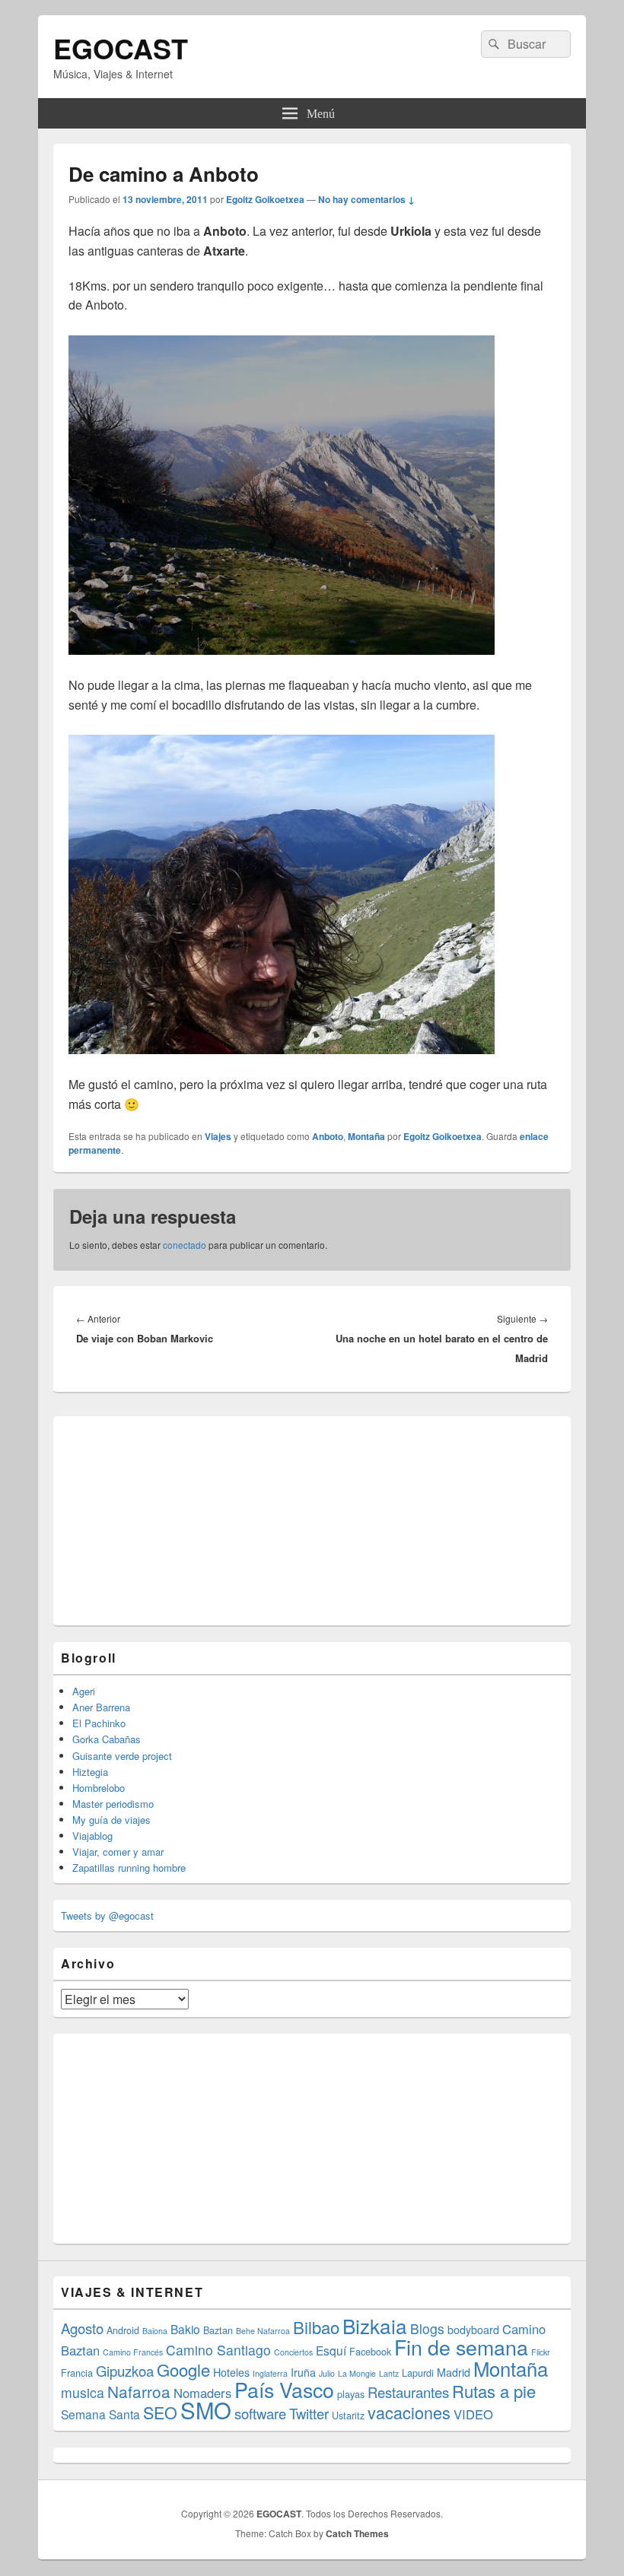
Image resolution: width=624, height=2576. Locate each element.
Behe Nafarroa (263, 2331)
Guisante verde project (122, 1756)
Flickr (541, 2352)
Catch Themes (357, 2533)
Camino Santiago (218, 2350)
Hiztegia (90, 1772)
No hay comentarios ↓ (366, 199)
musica (83, 2392)
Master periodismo (113, 1804)
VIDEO (473, 2414)
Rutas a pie (494, 2391)
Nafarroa (139, 2391)
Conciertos (293, 2352)
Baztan (218, 2330)
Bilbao (316, 2327)
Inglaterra (270, 2373)
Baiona (155, 2331)
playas (351, 2394)
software (260, 2413)
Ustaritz (348, 2415)
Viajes (218, 1136)
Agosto (82, 2328)
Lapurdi (418, 2373)
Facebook (370, 2351)
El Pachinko (99, 1723)
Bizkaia (375, 2325)
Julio (327, 2373)
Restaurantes (408, 2392)
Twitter (309, 2413)
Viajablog (92, 1836)
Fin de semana (461, 2347)
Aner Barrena (101, 1707)
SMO (206, 2409)
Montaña (366, 1136)
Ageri (84, 1691)
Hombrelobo (99, 1788)
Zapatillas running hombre (129, 1868)
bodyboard (473, 2330)
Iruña (303, 2372)
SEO (160, 2412)
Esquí (331, 2350)
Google (183, 2370)
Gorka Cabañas (107, 1739)
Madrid (454, 2372)
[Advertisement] (175, 1519)
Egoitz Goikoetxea (265, 199)
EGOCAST (121, 48)
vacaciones (409, 2412)
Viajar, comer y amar (118, 1852)
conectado (185, 1245)
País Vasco (284, 2389)
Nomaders (202, 2393)
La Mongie (357, 2373)
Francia (77, 2373)
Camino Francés (133, 2352)
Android (123, 2330)
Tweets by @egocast (107, 1915)
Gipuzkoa (125, 2371)
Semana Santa (100, 2414)
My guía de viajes (111, 1820)
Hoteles (231, 2372)
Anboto (328, 1136)
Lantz (389, 2373)
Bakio (185, 2329)
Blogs (427, 2328)
